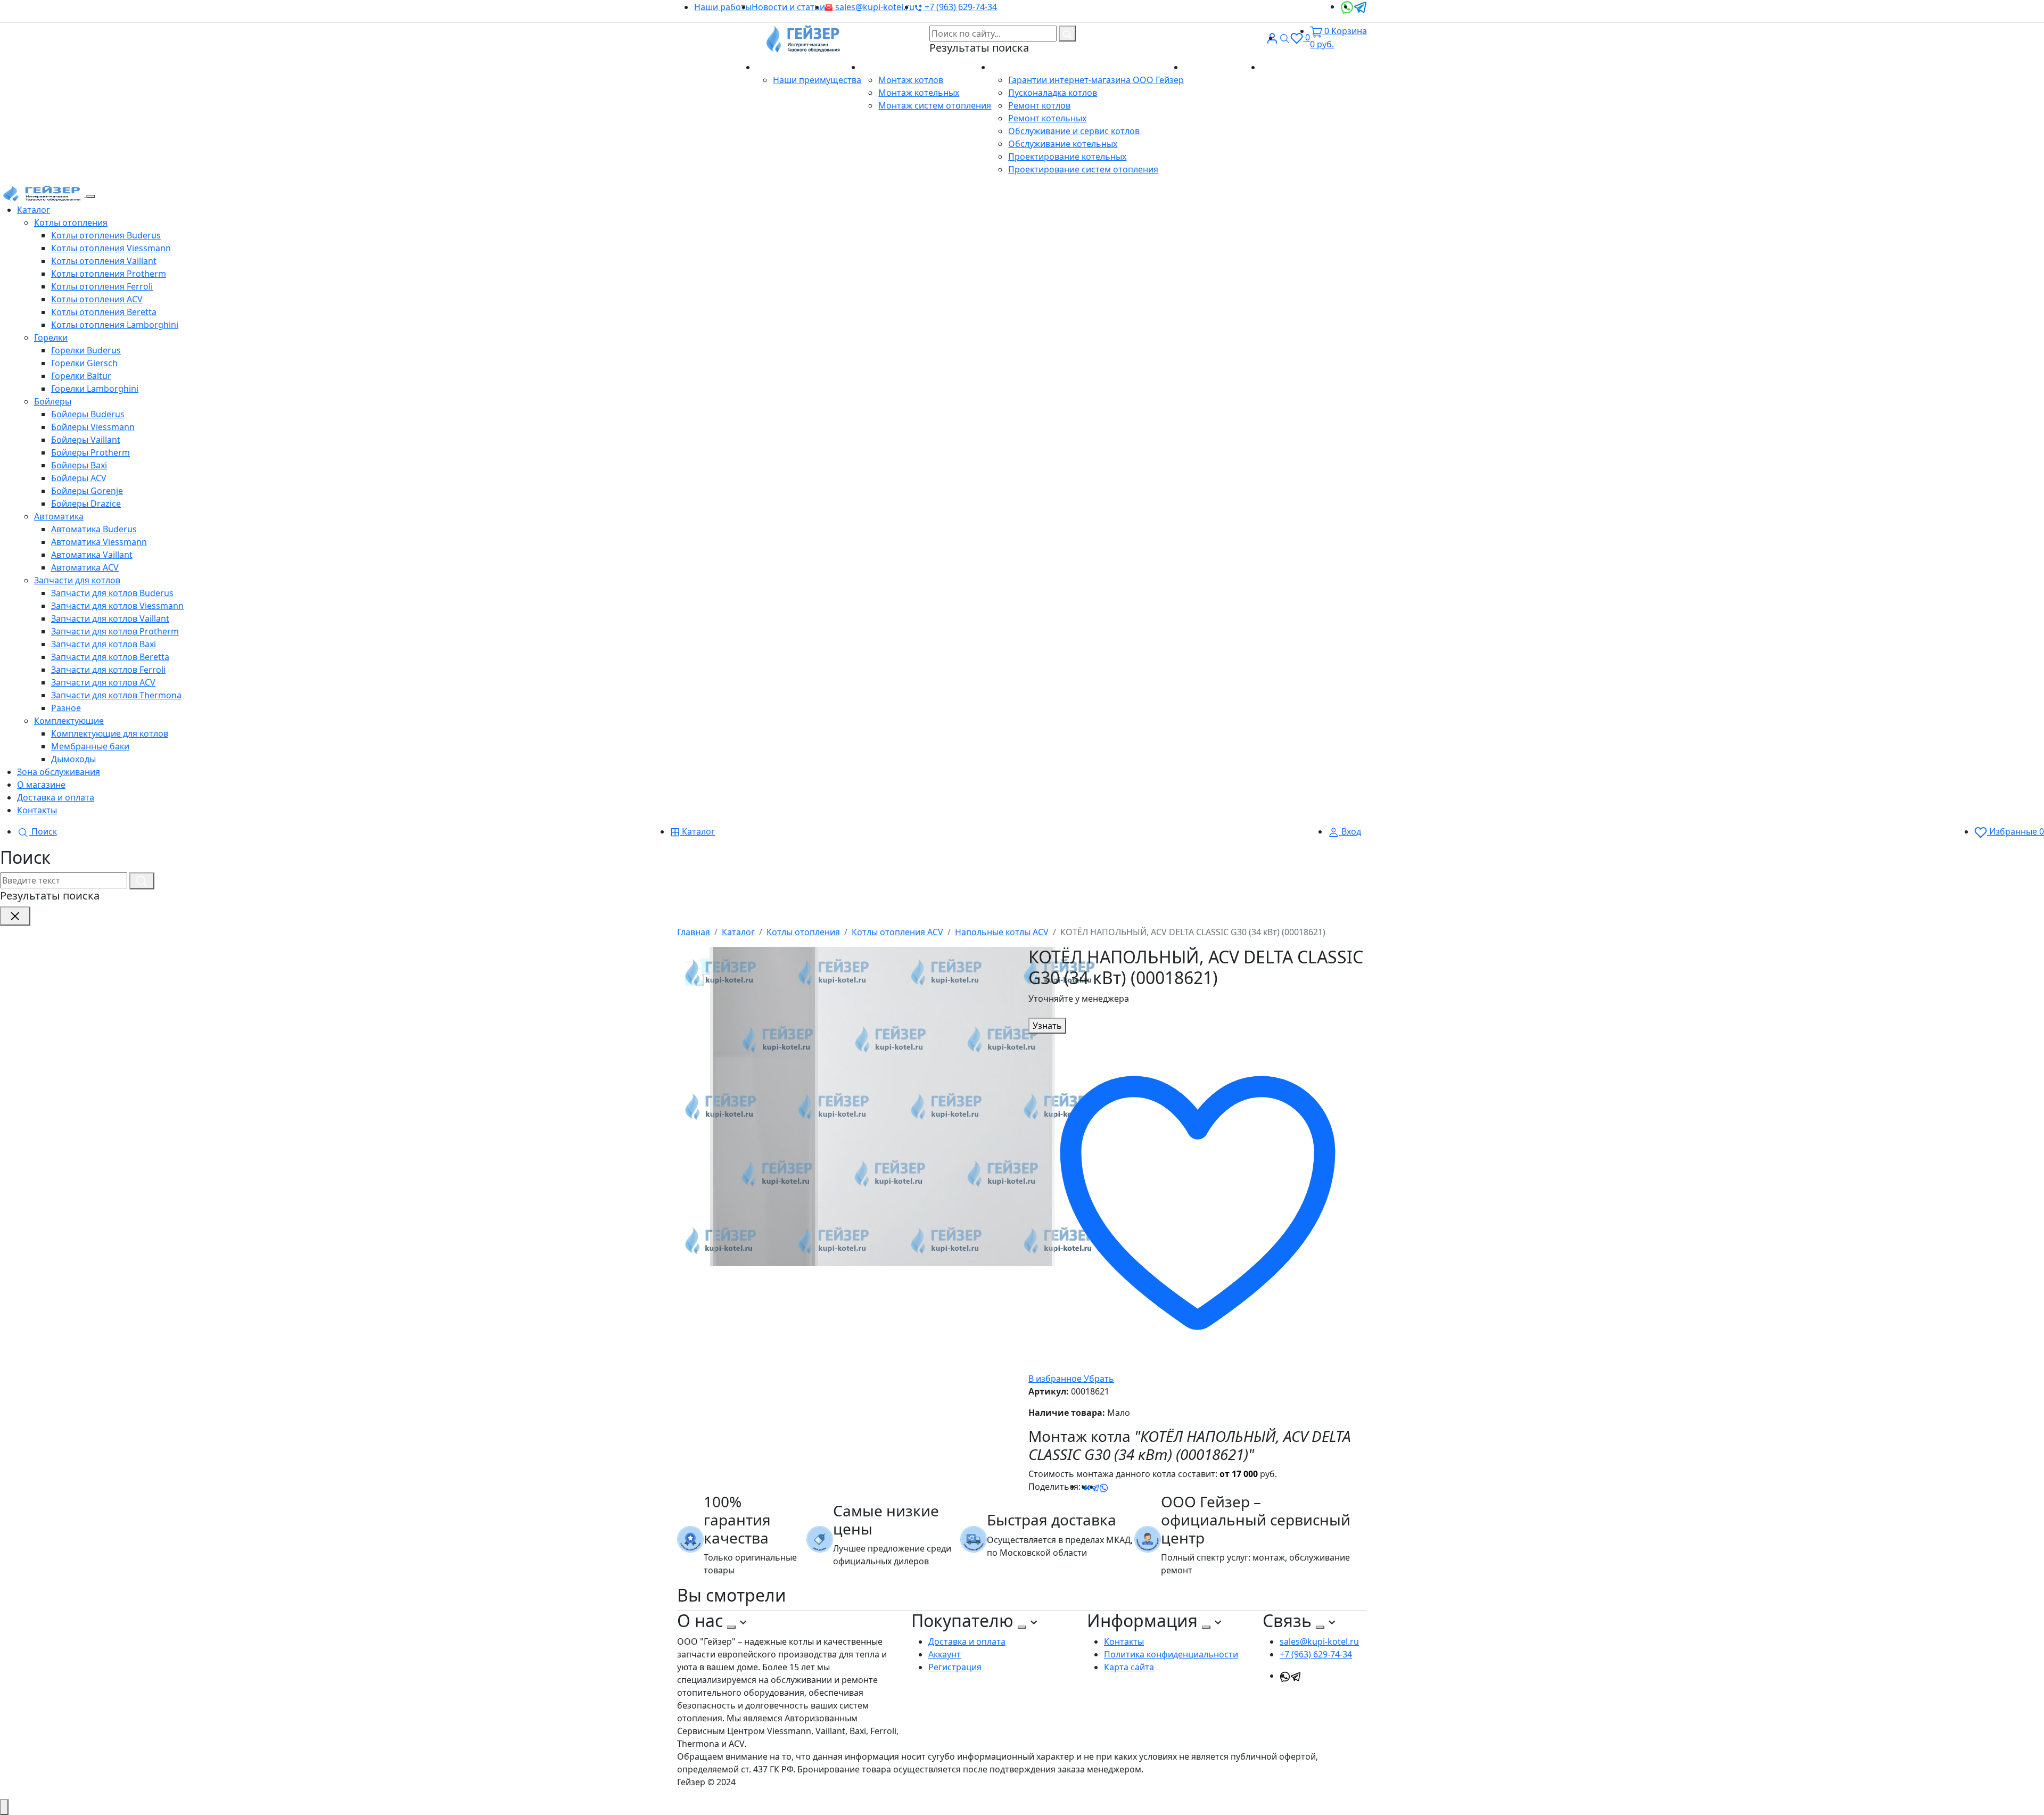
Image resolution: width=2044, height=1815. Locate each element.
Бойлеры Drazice (86, 504)
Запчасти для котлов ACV (103, 682)
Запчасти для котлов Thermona (116, 695)
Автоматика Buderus (94, 529)
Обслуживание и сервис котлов (1074, 131)
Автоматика (59, 516)
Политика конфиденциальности (1171, 1654)
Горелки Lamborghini (95, 389)
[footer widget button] (731, 1627)
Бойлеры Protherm (90, 452)
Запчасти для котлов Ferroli (108, 670)
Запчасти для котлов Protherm (115, 631)
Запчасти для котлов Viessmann (117, 606)
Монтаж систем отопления (935, 105)
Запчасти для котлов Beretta (110, 657)
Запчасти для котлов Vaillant (110, 618)
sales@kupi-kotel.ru (874, 7)
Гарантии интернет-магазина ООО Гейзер (1096, 80)
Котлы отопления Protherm (109, 274)
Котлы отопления (71, 222)
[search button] (1067, 34)
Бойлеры (53, 401)
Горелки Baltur (81, 376)
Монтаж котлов (911, 80)
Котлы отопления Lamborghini (115, 325)
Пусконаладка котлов (1053, 93)
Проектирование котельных (1067, 156)
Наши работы (723, 7)
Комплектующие (69, 721)
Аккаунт (945, 1654)
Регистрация (955, 1667)
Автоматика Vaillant (92, 555)
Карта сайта (1129, 1667)
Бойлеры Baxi (79, 465)
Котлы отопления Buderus (106, 235)
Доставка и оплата (1222, 67)
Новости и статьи (788, 7)
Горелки (51, 337)
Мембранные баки (90, 746)
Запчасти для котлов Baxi (104, 644)
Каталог (34, 210)
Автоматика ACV (85, 567)
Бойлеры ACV (79, 478)
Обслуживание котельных (1063, 144)
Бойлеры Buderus (88, 414)
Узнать (1047, 1026)
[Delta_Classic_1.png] (890, 1106)
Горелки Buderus (86, 350)
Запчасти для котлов (77, 580)
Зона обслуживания (59, 772)
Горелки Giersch (84, 363)
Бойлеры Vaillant (86, 440)
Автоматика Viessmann (99, 542)
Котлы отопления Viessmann (111, 248)
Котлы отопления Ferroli (102, 286)
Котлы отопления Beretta (104, 312)
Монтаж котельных (919, 93)
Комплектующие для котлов (110, 733)
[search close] (15, 916)
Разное (66, 708)
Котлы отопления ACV (97, 299)
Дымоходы (73, 759)
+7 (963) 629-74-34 (960, 7)
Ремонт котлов (1039, 105)
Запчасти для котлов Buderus (112, 593)
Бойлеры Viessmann (93, 427)
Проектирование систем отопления (1083, 169)
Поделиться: (1054, 1487)
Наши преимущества (817, 80)
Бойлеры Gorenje (87, 491)
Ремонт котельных (1047, 118)
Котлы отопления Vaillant (104, 261)
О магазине (781, 67)
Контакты (1281, 67)
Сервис (1007, 67)
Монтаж (879, 67)
